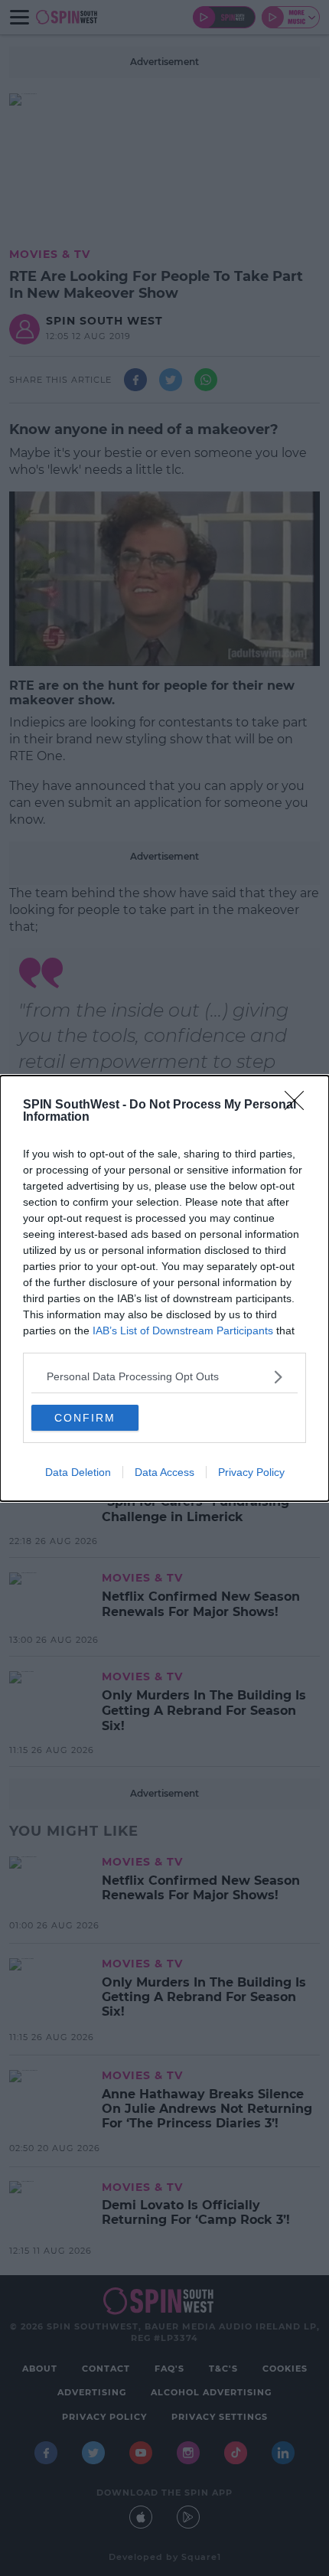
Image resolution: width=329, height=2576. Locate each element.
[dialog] (164, 1288)
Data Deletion (78, 1472)
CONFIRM (85, 1418)
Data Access (164, 1472)
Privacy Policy (251, 1472)
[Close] (299, 1105)
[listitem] (164, 1377)
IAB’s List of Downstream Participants (183, 1330)
